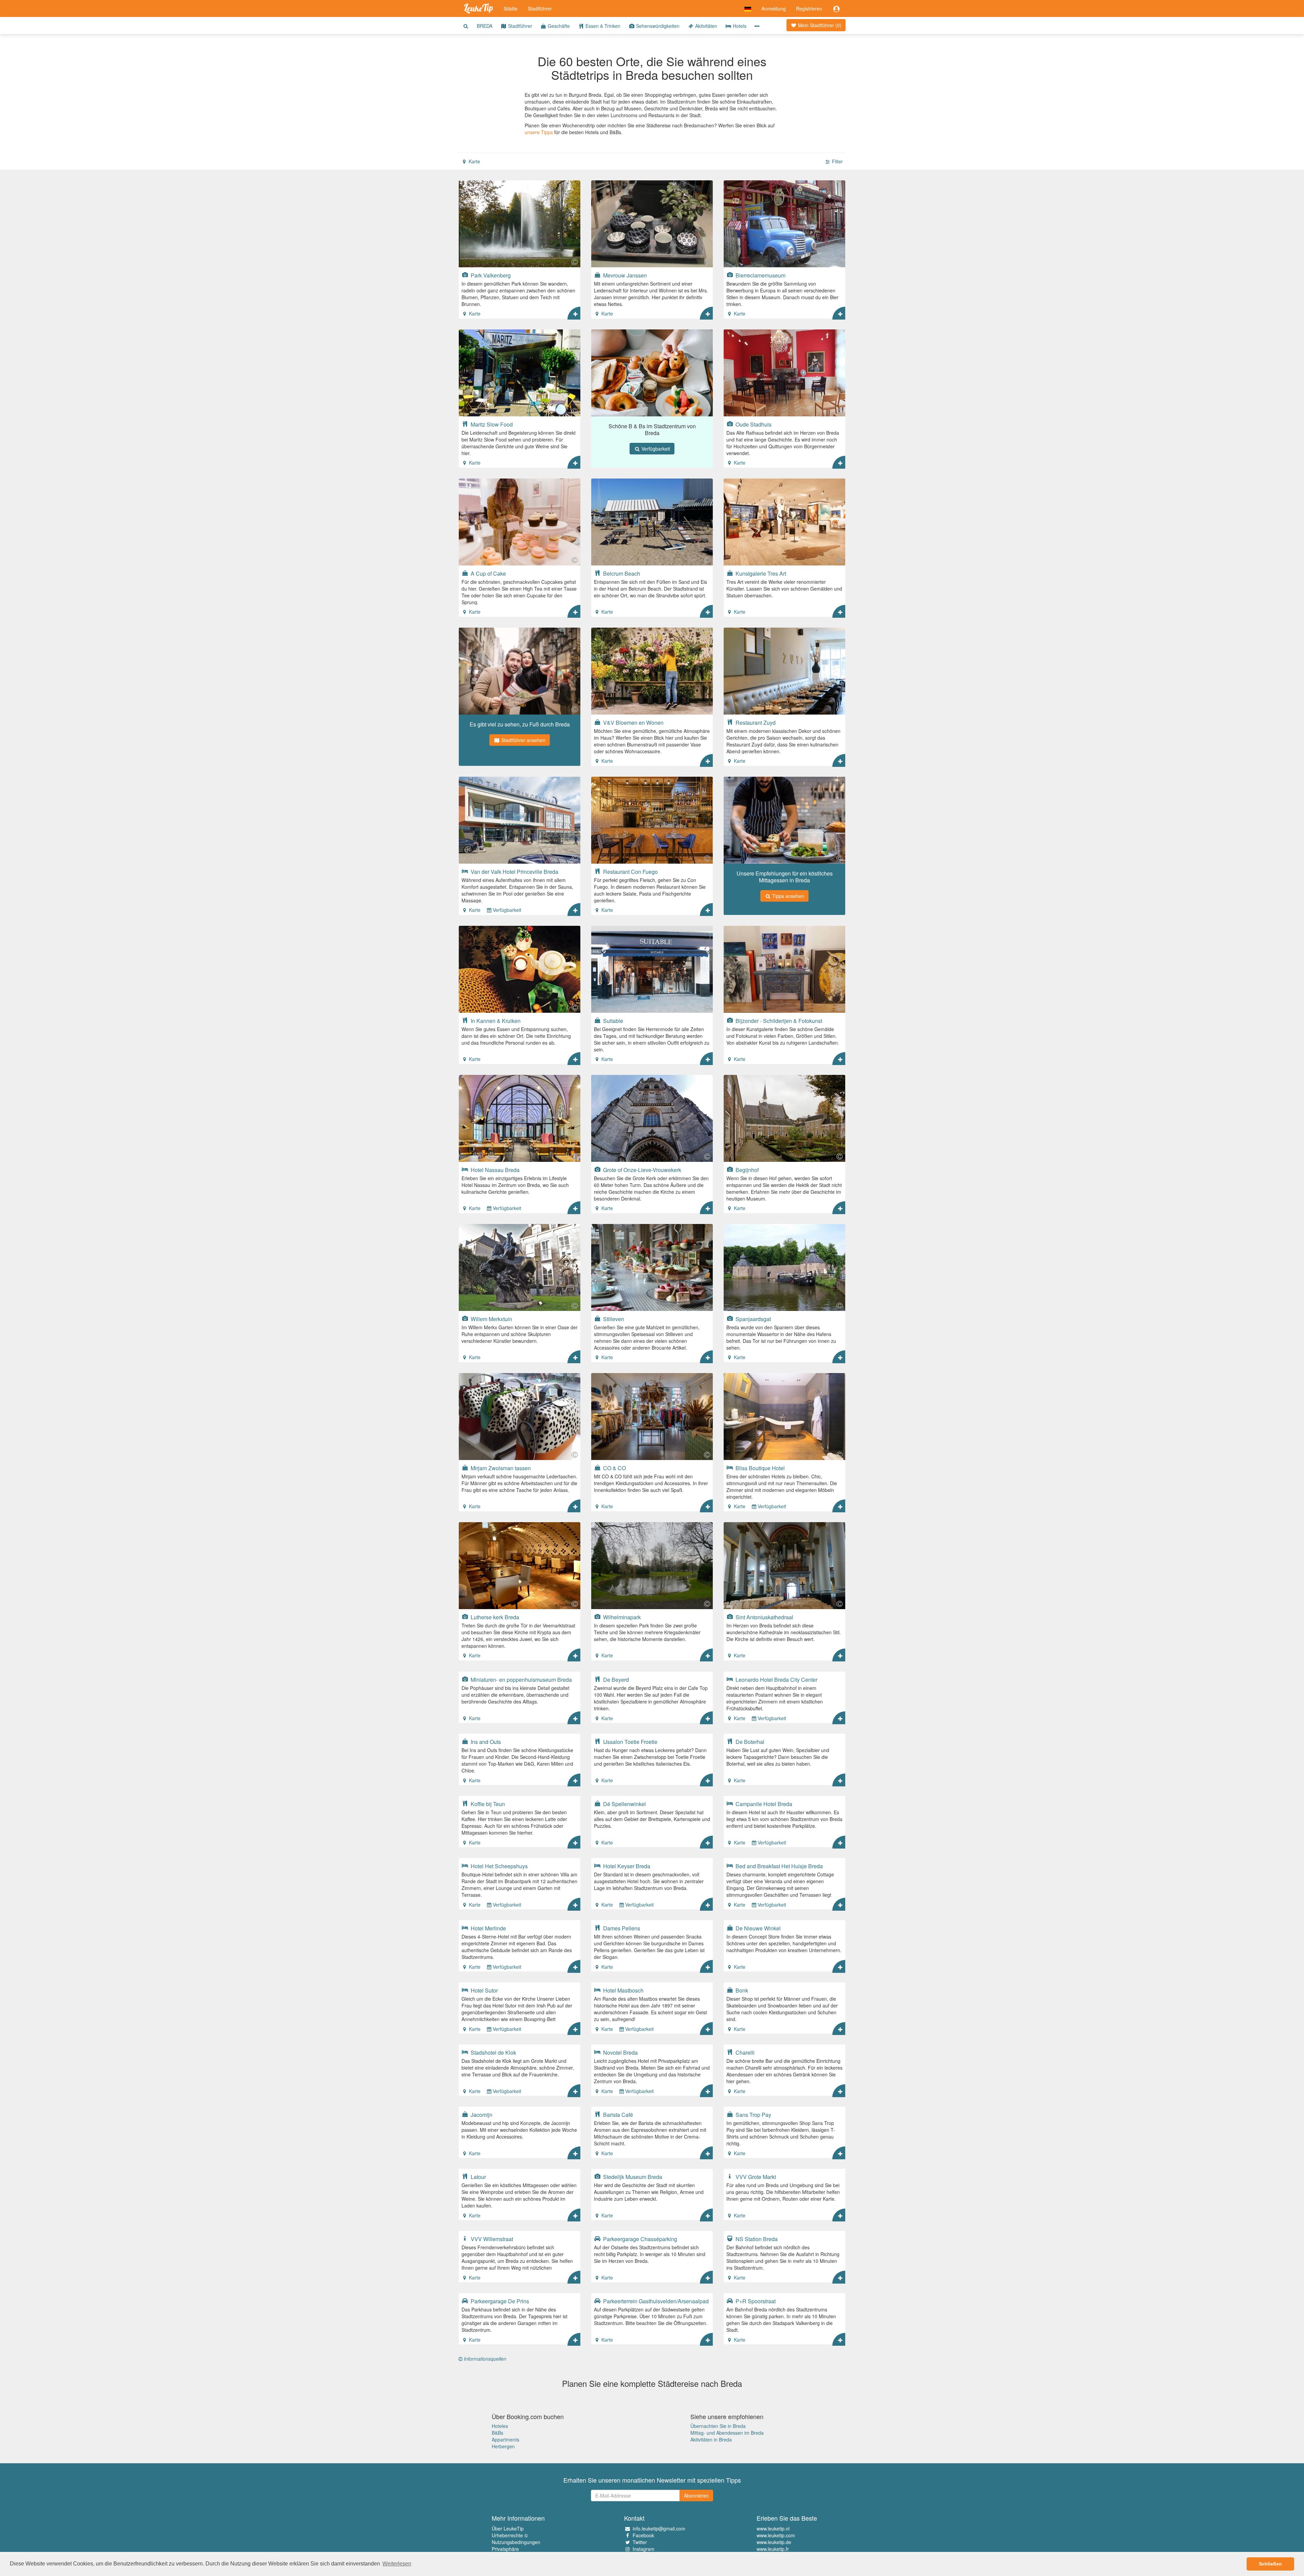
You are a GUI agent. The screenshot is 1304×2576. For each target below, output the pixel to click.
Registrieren (809, 8)
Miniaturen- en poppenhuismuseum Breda (521, 1679)
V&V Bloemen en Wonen (633, 722)
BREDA (485, 26)
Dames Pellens (621, 1928)
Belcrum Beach (621, 573)
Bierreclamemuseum (760, 275)
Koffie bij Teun (487, 1804)
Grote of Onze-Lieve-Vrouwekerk (641, 1170)
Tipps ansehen (787, 896)
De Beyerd (615, 1679)
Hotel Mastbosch (623, 1990)
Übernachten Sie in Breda (718, 2426)
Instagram (644, 2549)
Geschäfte (558, 26)
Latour (478, 2177)
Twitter (640, 2542)
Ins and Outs (485, 1742)
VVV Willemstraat (491, 2239)
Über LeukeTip (508, 2528)
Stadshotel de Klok (493, 2052)
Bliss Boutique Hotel (759, 1468)
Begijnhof (746, 1170)
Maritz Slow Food (491, 424)
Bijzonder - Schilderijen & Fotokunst (778, 1021)
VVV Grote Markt (755, 2177)
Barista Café (617, 2114)
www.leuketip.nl (773, 2528)
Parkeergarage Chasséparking (639, 2239)
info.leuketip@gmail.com (659, 2528)
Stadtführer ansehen (523, 740)
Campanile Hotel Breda (763, 1804)
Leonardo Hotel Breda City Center (776, 1679)
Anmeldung (774, 8)
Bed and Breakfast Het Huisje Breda (778, 1866)
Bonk (741, 1990)
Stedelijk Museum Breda (632, 2177)
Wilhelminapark (621, 1617)
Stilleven (613, 1319)
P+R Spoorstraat (755, 2301)
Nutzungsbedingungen (516, 2542)
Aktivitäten (705, 26)
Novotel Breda (620, 2052)
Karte (474, 161)
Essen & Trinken (602, 26)
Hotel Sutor (484, 1990)
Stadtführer (540, 8)
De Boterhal (749, 1742)
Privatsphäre (505, 2549)
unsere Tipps (539, 132)
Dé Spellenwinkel (624, 1804)
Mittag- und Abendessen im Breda (727, 2433)
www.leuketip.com (776, 2535)
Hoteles (500, 2426)
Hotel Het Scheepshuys (499, 1866)
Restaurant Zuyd (755, 722)
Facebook (643, 2535)
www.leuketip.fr (773, 2549)
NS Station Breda (756, 2239)
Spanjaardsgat (753, 1319)
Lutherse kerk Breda (494, 1617)
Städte (511, 8)
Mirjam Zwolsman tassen (500, 1468)
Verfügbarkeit (655, 449)
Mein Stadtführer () (819, 25)
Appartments (505, 2439)
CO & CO (614, 1468)
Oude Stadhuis (753, 424)
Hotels (739, 26)
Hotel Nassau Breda (494, 1170)
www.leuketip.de (774, 2542)
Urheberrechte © (510, 2535)
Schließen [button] (1270, 2564)
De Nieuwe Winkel (757, 1928)
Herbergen (503, 2446)
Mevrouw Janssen (624, 275)
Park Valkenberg (490, 275)
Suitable (612, 1021)
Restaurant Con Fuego (630, 871)
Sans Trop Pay (753, 2114)
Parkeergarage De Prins (499, 2301)
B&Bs (497, 2433)
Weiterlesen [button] (397, 2564)
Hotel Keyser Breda (626, 1866)
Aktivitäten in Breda (711, 2439)
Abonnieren (696, 2496)
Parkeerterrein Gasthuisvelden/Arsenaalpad (655, 2301)
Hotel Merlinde (488, 1928)
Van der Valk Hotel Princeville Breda (514, 871)
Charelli (744, 2052)
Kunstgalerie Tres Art (760, 573)
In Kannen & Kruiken (495, 1021)
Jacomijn (481, 2114)
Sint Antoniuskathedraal (764, 1617)
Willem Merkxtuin (491, 1319)
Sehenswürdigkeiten (657, 26)
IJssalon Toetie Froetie (630, 1742)
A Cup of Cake (488, 573)
